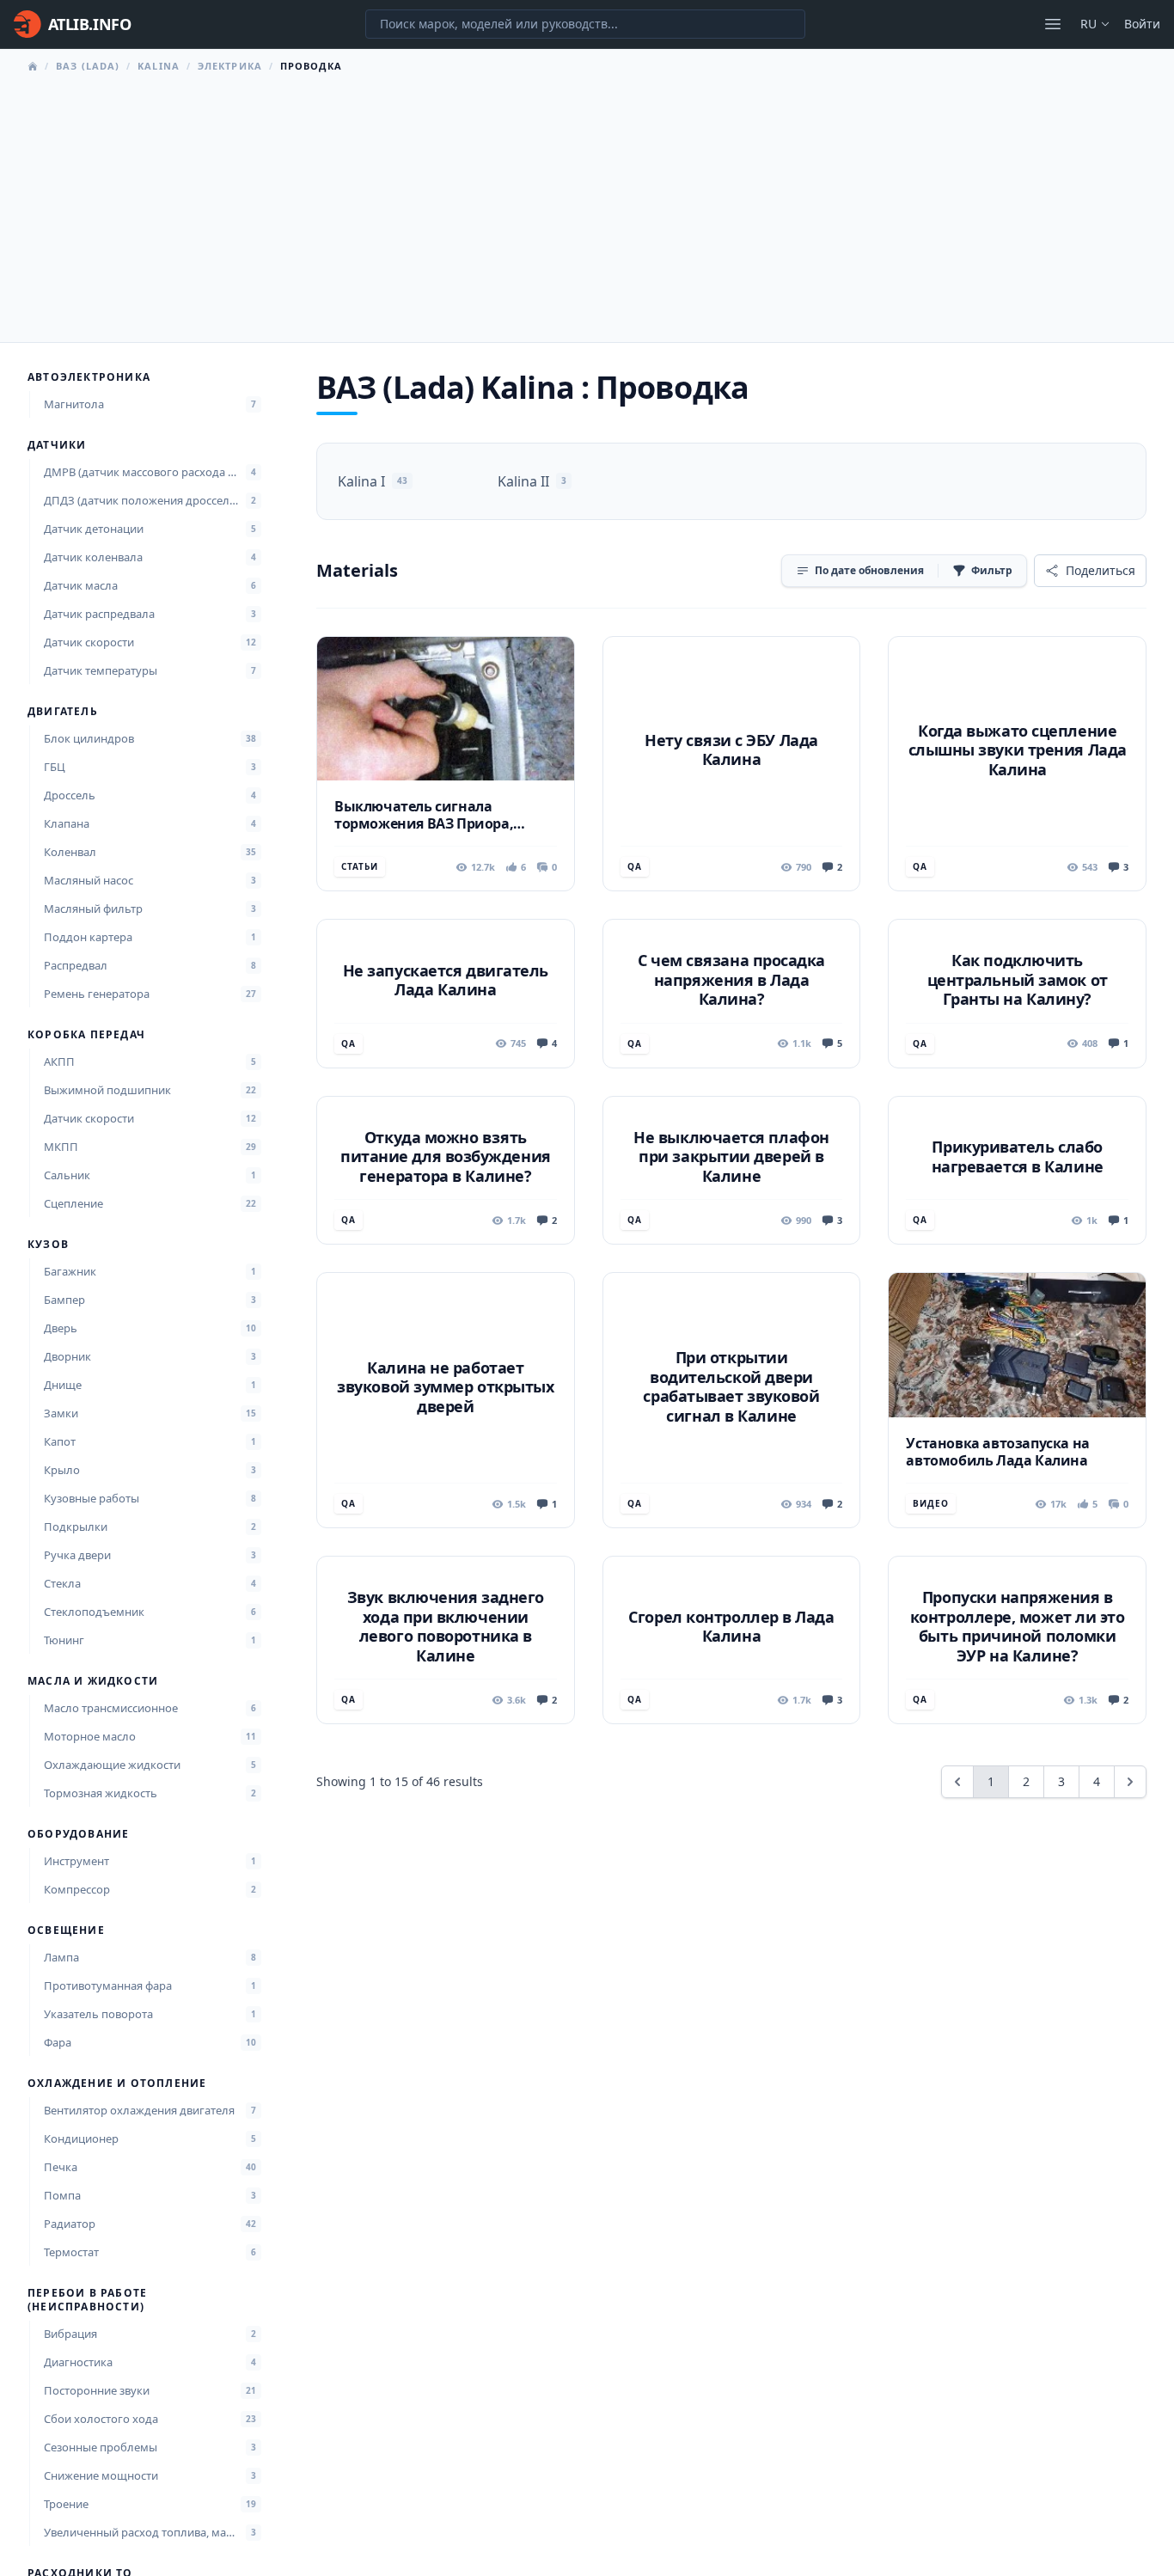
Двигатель (63, 712)
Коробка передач (86, 1035)
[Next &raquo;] (1130, 1782)
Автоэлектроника (89, 377)
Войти (1142, 24)
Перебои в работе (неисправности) (87, 2300)
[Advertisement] (587, 203)
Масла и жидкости (93, 1681)
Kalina (159, 66)
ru (1088, 24)
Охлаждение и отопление (117, 2083)
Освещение (66, 1930)
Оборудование (78, 1834)
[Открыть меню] (1053, 24)
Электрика (230, 66)
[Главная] (33, 66)
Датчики (57, 445)
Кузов (48, 1245)
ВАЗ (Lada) (88, 66)
